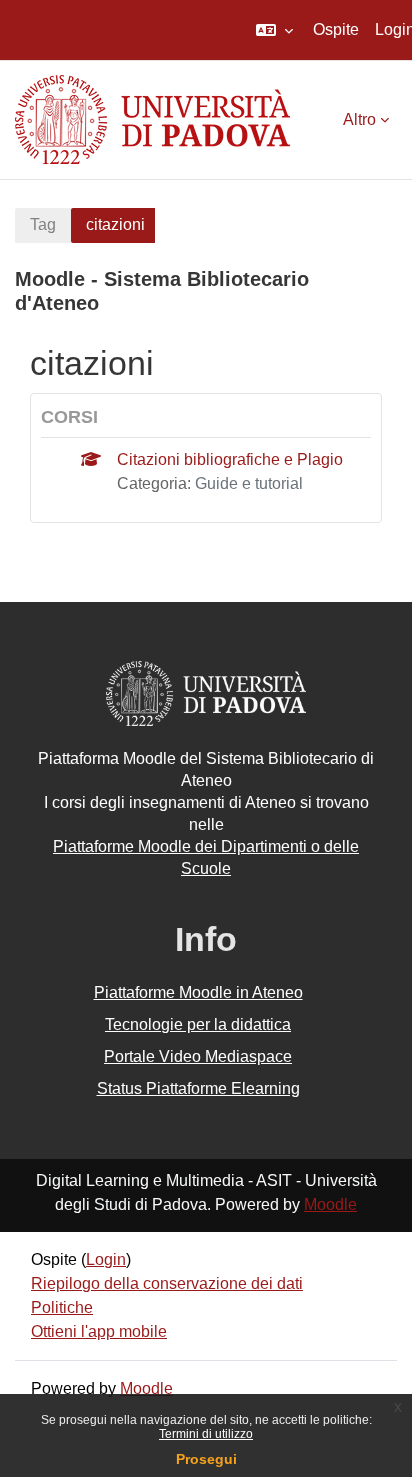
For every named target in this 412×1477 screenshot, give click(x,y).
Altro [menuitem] (359, 119)
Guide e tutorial (249, 483)
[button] (274, 30)
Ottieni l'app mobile (99, 1331)
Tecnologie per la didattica (198, 1024)
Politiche (62, 1307)
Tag (43, 224)
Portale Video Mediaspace (198, 1056)
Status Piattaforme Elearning (198, 1088)
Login (106, 1259)
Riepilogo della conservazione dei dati (167, 1283)
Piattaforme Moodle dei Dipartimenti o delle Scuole (206, 857)
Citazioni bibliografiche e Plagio (230, 459)
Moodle (330, 1204)
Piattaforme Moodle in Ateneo (198, 992)
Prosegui (206, 1459)
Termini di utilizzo (206, 1434)
